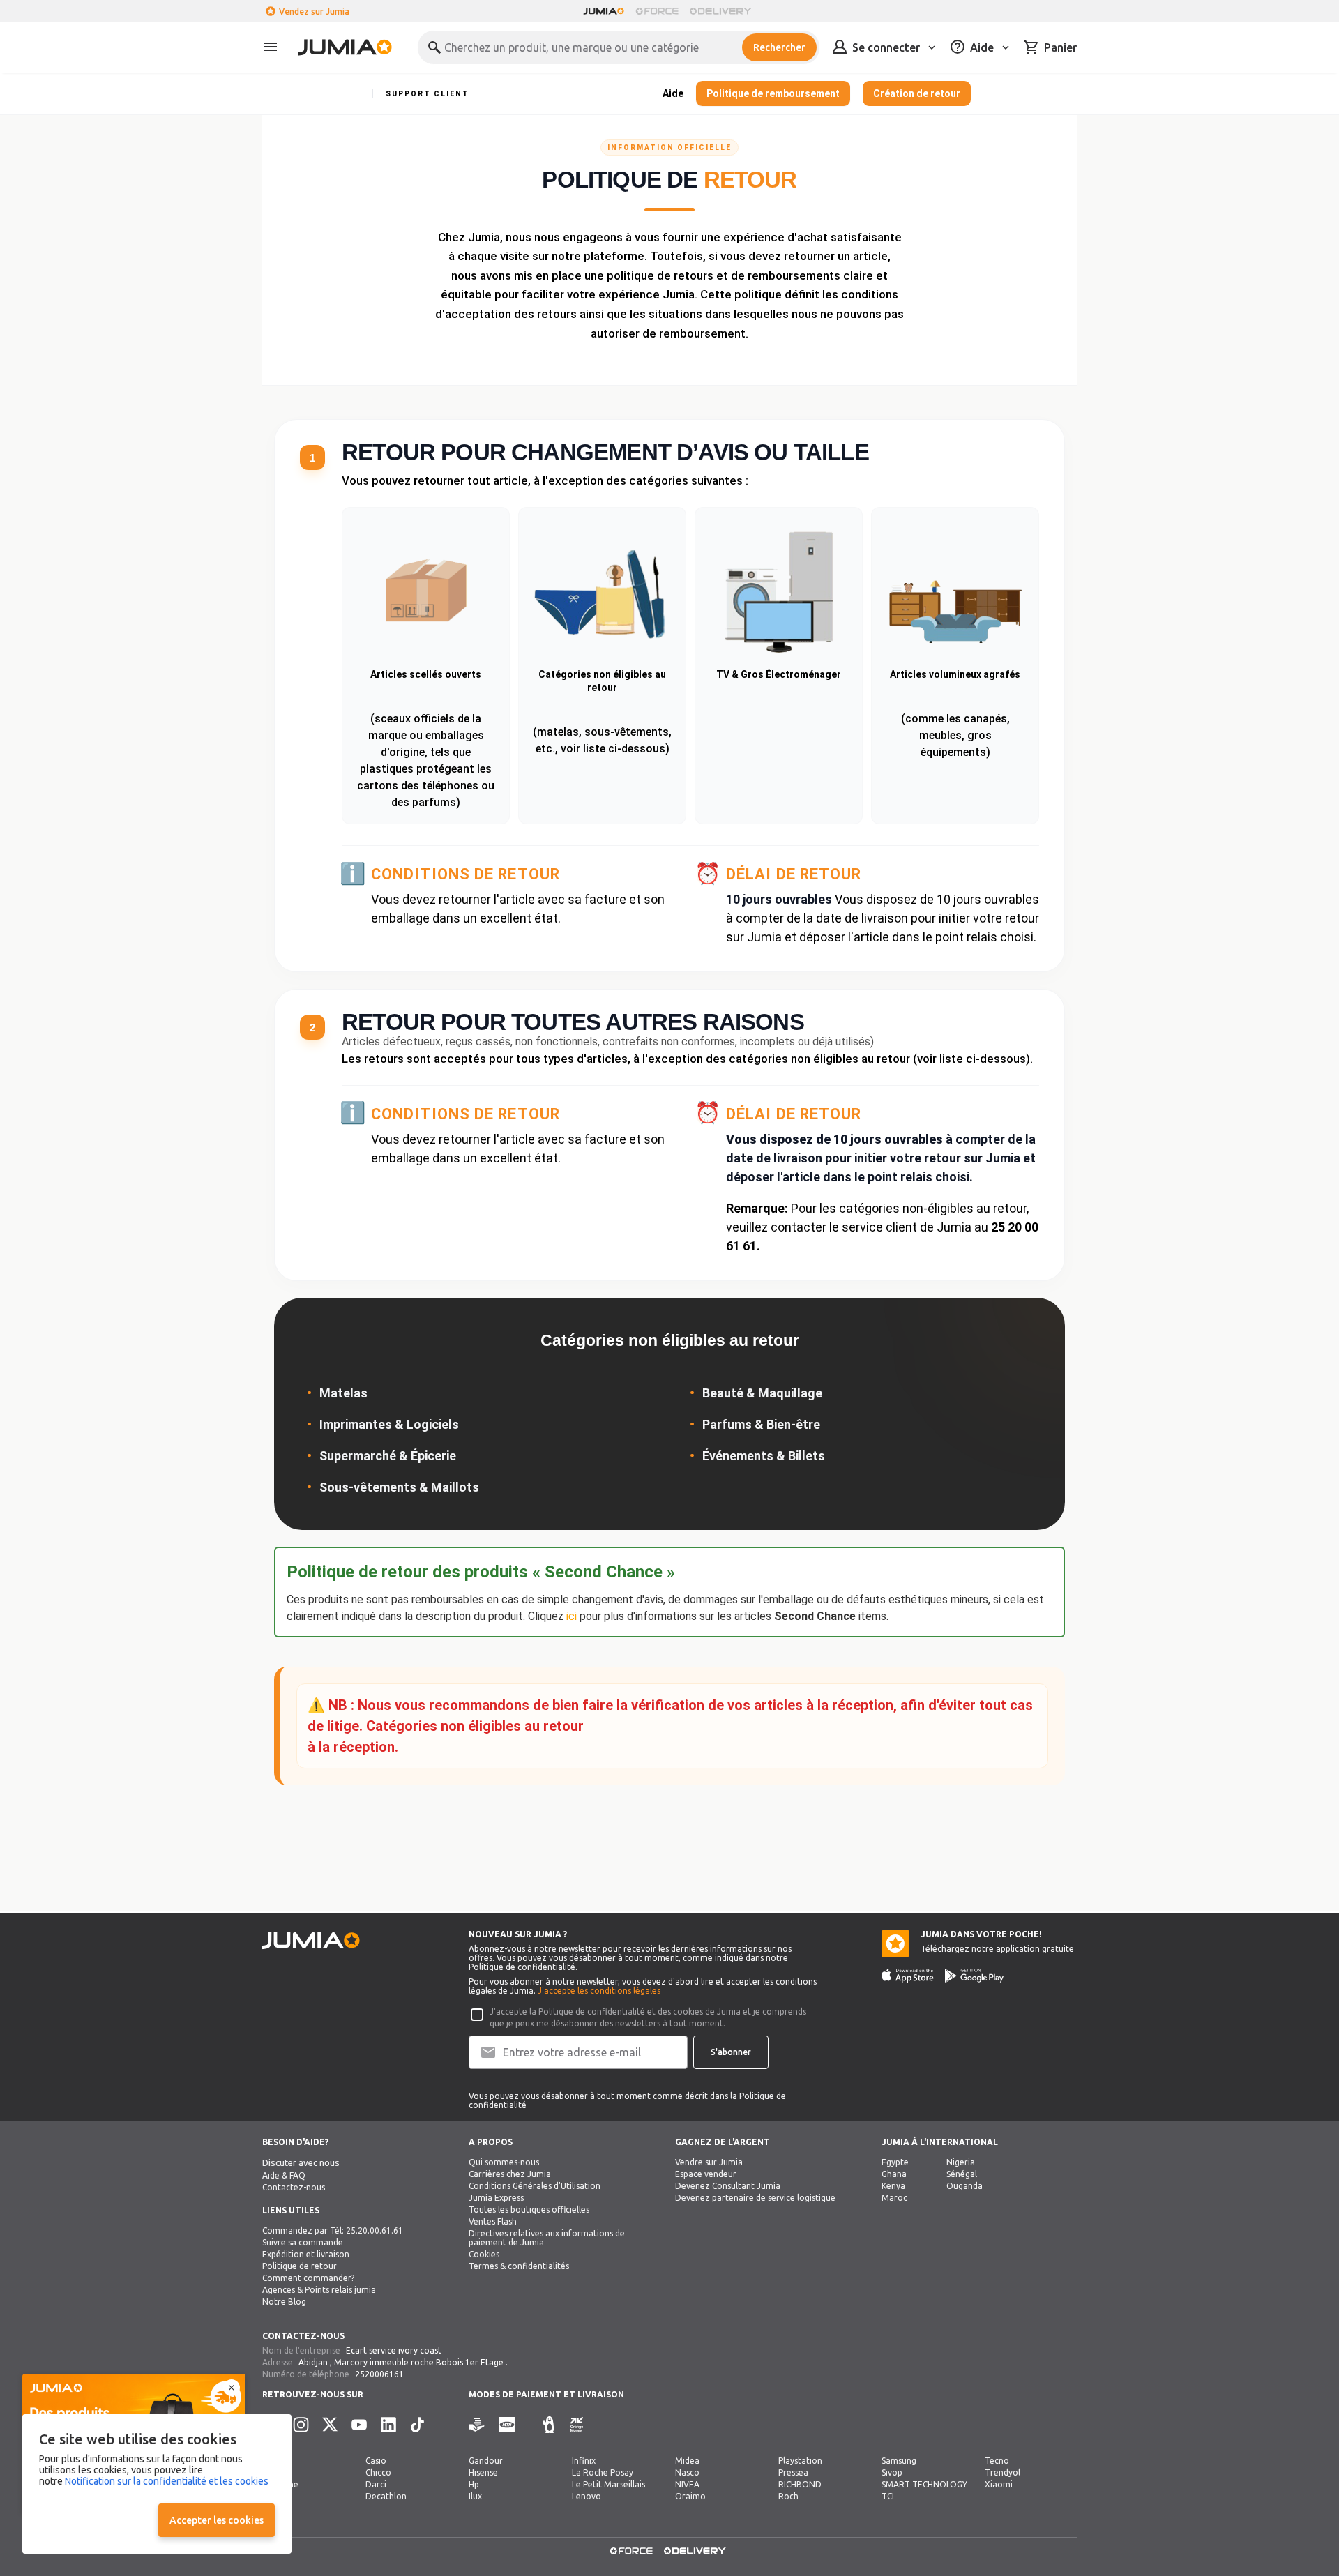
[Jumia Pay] (529, 2425)
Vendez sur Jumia (314, 12)
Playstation (800, 2461)
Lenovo (587, 2496)
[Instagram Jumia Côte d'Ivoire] (301, 2425)
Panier (1060, 47)
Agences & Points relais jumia (319, 2290)
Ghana (894, 2174)
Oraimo (690, 2496)
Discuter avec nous (301, 2163)
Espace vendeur (706, 2174)
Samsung (899, 2461)
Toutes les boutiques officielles (529, 2210)
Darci (376, 2484)
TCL (889, 2496)
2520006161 (379, 2374)
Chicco (378, 2472)
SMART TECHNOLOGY (924, 2484)
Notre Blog (284, 2302)
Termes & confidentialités (519, 2266)
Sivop (892, 2472)
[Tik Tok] (418, 2425)
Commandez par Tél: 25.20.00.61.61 (333, 2230)
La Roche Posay (603, 2472)
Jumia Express (496, 2198)
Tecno (997, 2461)
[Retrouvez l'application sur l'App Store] (908, 1976)
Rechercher (779, 47)
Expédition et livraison (306, 2254)
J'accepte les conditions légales (599, 1991)
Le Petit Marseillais (608, 2484)
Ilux (475, 2496)
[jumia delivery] (723, 11)
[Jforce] (657, 11)
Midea (687, 2461)
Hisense (483, 2472)
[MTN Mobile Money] (507, 2425)
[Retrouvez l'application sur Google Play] (974, 1976)
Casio (376, 2461)
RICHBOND (800, 2484)
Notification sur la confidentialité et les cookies (167, 2481)
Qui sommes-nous (504, 2162)
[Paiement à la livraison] (477, 2425)
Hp (474, 2484)
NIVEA (687, 2484)
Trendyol (1003, 2472)
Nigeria (961, 2162)
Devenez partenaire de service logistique (755, 2198)
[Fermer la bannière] (232, 2388)
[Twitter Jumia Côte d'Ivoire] (330, 2425)
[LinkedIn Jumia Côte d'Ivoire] (388, 2425)
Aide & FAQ (284, 2175)
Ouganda (964, 2186)
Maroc (894, 2198)
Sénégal (962, 2174)
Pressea (793, 2472)
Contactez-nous (294, 2187)
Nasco (687, 2472)
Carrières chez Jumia (510, 2174)
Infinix (584, 2461)
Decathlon (386, 2496)
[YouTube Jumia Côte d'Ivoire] (359, 2425)
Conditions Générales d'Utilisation (535, 2186)
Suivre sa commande (303, 2242)
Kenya (893, 2186)
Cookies (484, 2254)
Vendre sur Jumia (709, 2162)
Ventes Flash (493, 2221)
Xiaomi (999, 2484)
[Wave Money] (548, 2425)
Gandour (486, 2461)
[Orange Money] (577, 2425)
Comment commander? (308, 2278)
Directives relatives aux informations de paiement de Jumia (547, 2238)
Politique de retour (300, 2266)
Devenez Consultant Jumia (728, 2186)
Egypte (895, 2162)
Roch (788, 2496)
